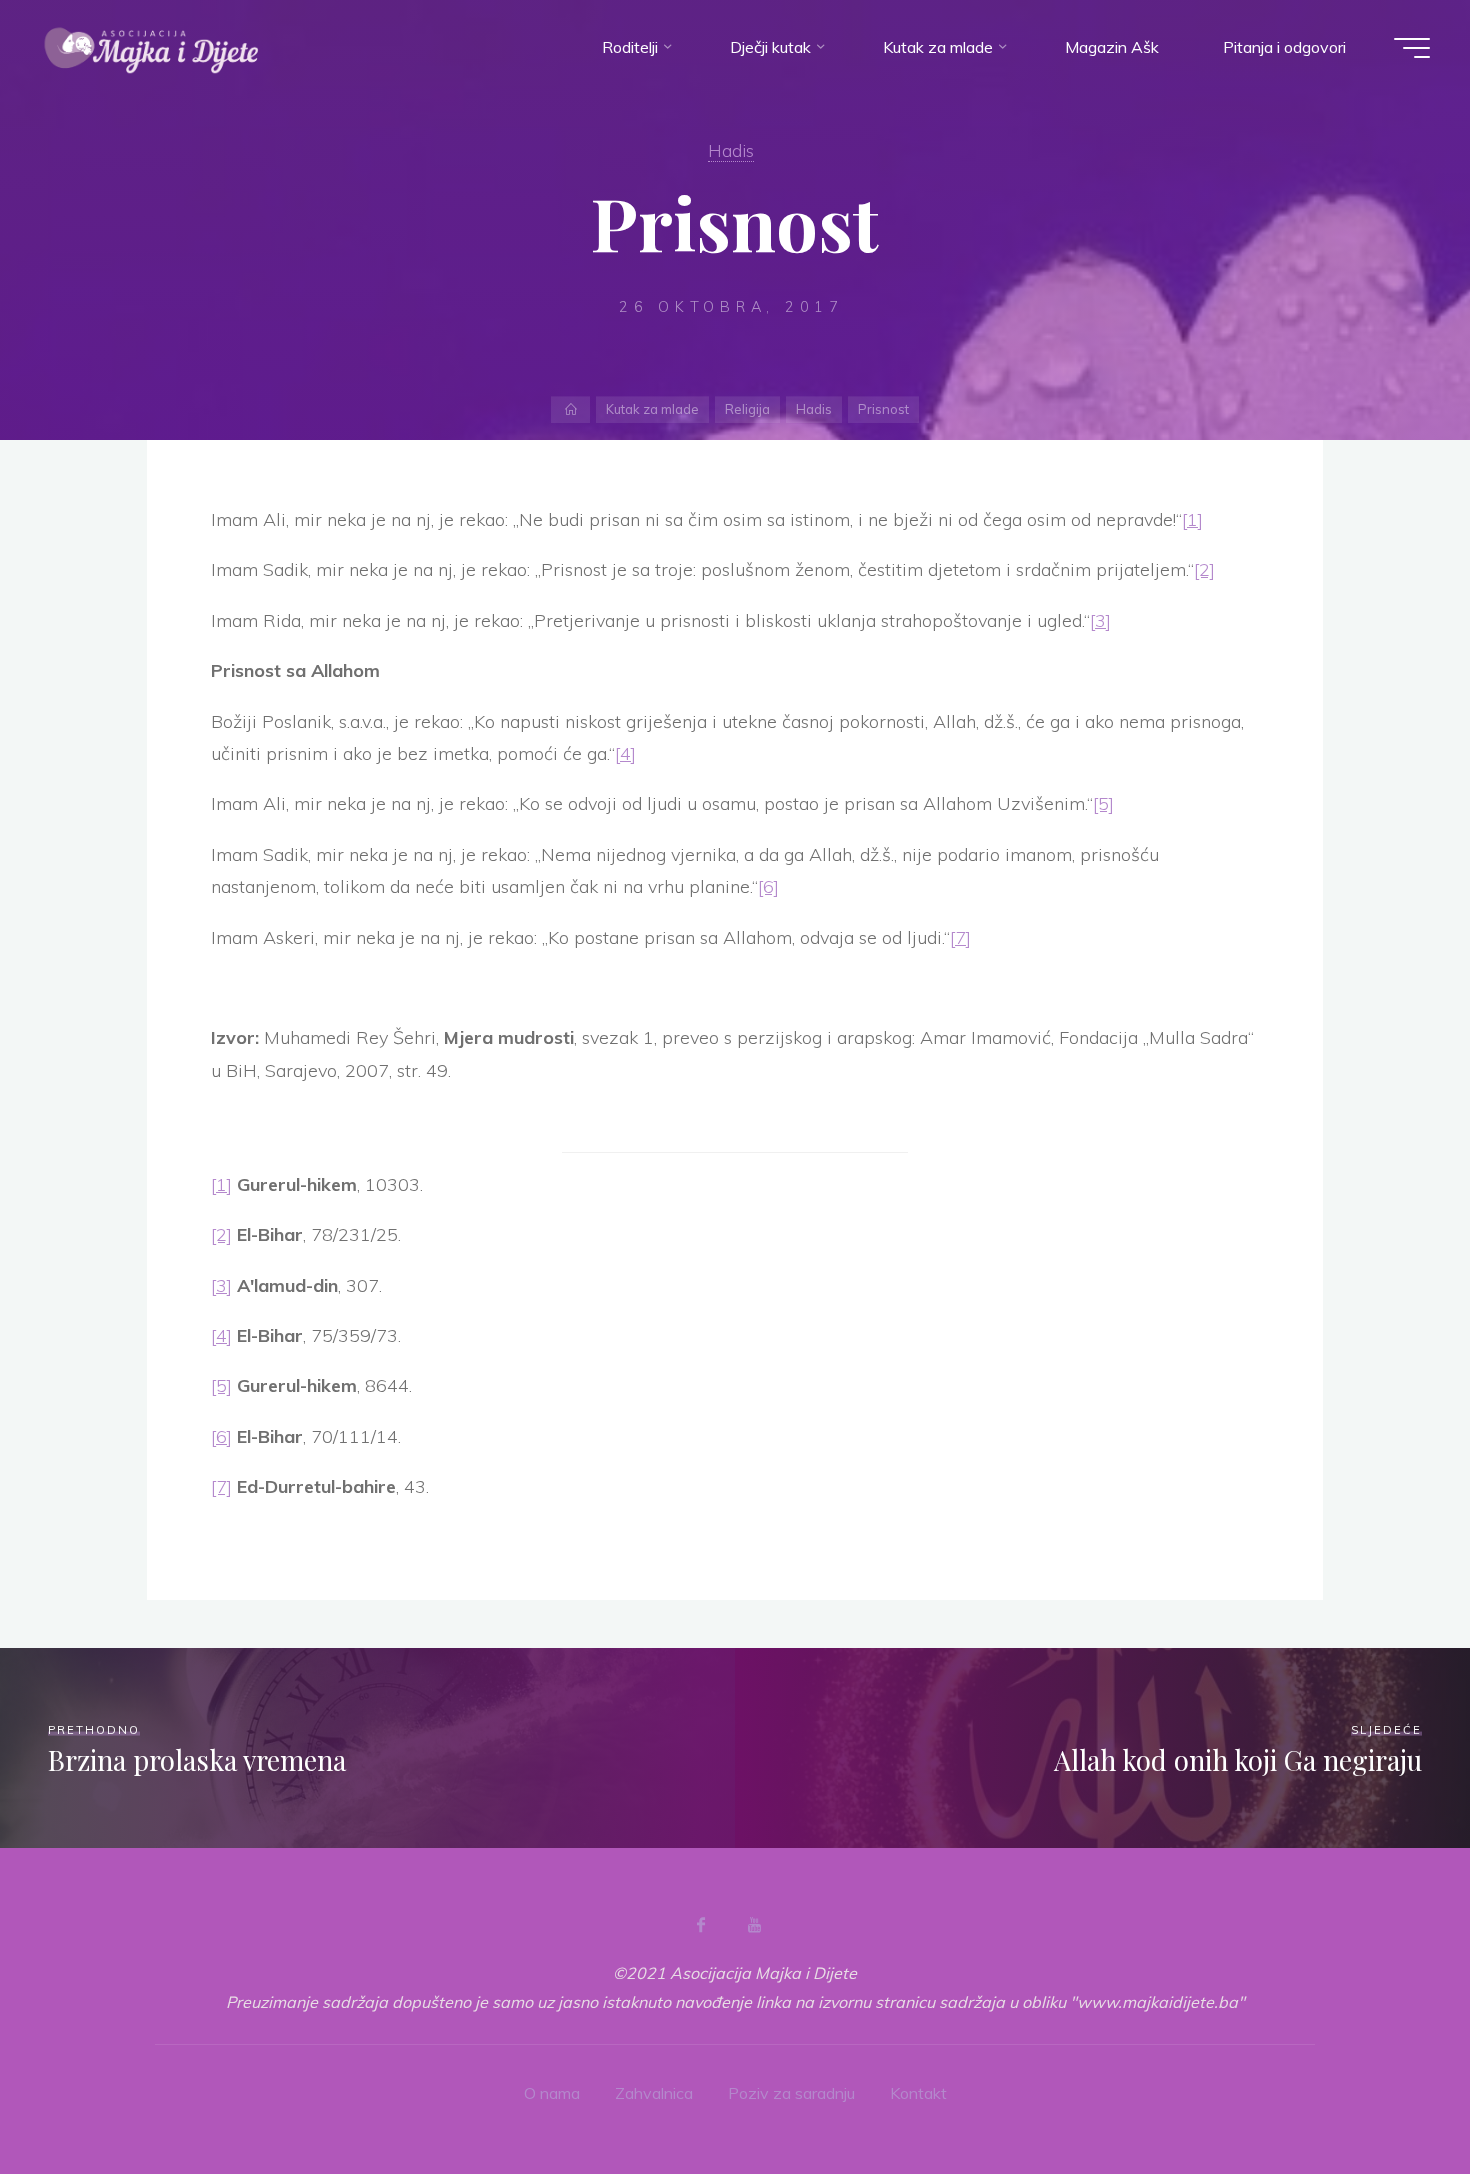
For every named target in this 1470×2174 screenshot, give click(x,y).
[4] (625, 753)
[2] (1204, 569)
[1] (1192, 519)
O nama (552, 2093)
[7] (960, 937)
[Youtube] (754, 1925)
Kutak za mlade (652, 409)
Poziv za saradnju (791, 2093)
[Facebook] (701, 1925)
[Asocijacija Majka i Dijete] (152, 47)
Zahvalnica (654, 2093)
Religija (747, 409)
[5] (1103, 803)
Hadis (731, 150)
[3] (1100, 620)
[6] (768, 886)
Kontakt (918, 2093)
